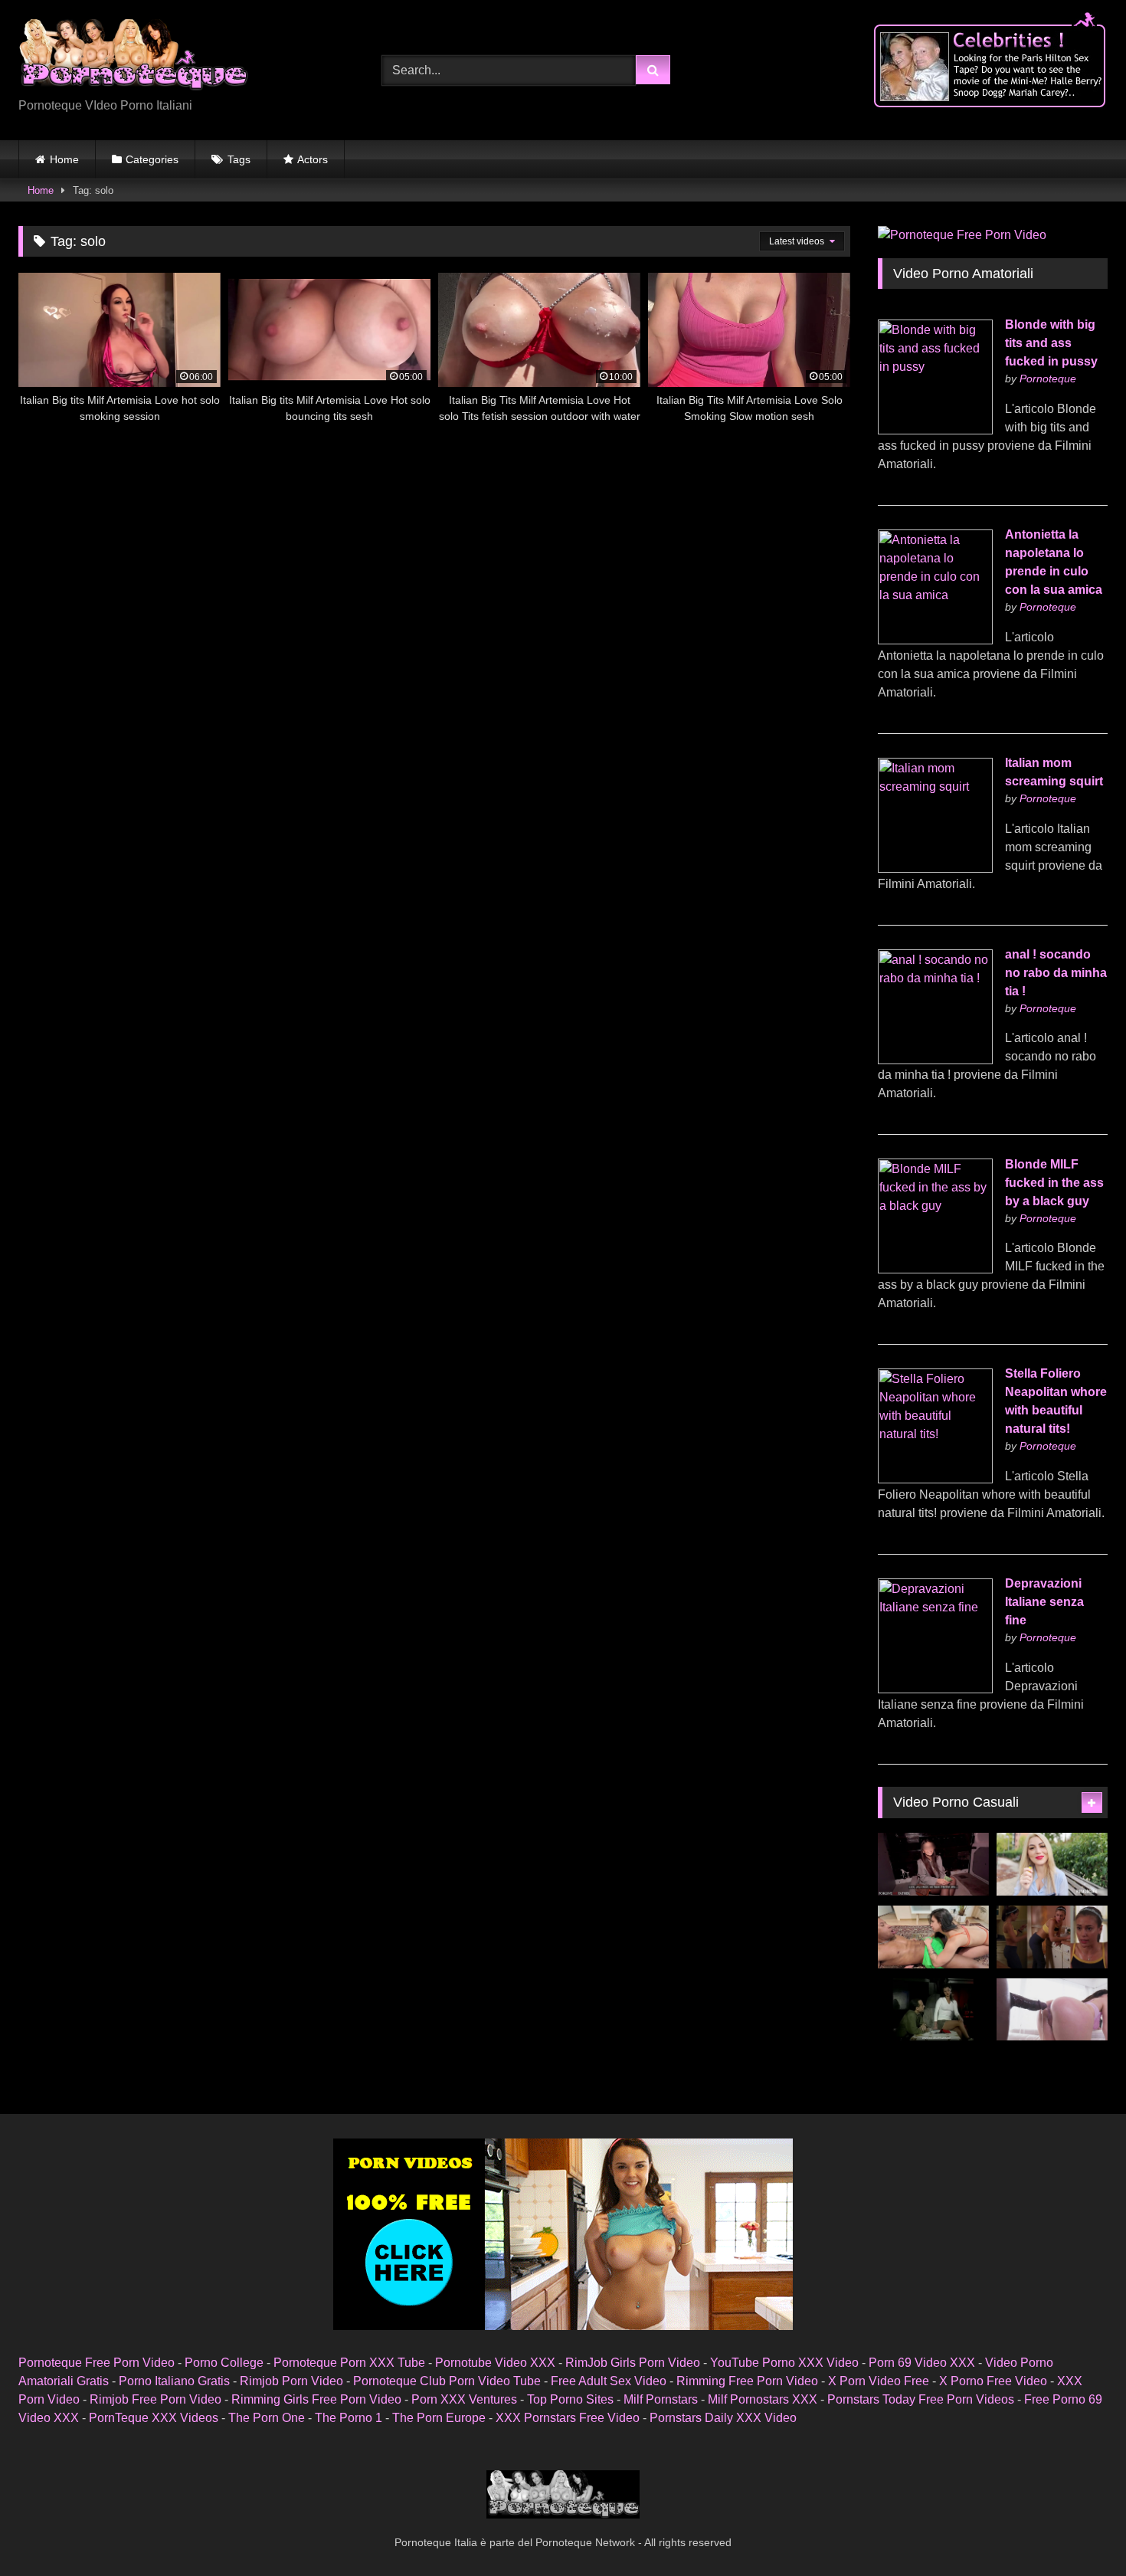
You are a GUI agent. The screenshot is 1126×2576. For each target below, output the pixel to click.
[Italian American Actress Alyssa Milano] (1052, 1937)
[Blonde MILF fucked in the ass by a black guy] (935, 1269)
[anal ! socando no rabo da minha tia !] (935, 1060)
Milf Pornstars (661, 2399)
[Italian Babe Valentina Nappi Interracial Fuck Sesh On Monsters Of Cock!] (1052, 2010)
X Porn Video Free (879, 2381)
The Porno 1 (349, 2418)
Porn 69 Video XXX (922, 2363)
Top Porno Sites (570, 2399)
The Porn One (267, 2418)
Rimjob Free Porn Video (155, 2399)
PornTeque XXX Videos (154, 2418)
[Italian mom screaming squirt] (935, 868)
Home (64, 159)
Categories (152, 159)
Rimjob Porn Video (291, 2381)
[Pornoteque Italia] (133, 58)
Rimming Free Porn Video (747, 2381)
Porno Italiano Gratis (174, 2381)
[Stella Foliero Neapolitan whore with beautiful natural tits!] (935, 1479)
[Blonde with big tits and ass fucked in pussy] (935, 430)
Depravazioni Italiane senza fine (1044, 1602)
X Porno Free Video (993, 2381)
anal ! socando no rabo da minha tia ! (1056, 973)
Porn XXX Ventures (464, 2399)
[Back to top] (1079, 2530)
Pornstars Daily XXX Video (723, 2418)
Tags (239, 159)
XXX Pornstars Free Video (568, 2418)
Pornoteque (1048, 379)
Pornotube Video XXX (495, 2363)
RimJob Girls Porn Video (633, 2363)
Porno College (224, 2363)
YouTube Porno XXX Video (784, 2363)
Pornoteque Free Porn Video (97, 2363)
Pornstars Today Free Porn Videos (921, 2399)
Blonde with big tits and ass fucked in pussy (1051, 343)
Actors (313, 159)
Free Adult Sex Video (609, 2381)
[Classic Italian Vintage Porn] (933, 2010)
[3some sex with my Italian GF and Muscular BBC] (933, 1937)
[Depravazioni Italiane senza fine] (935, 1689)
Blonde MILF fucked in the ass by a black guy (1054, 1183)
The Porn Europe (439, 2418)
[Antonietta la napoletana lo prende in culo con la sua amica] (935, 640)
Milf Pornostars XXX (763, 2399)
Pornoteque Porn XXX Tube (349, 2363)
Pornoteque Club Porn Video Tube (447, 2381)
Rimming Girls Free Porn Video (316, 2399)
